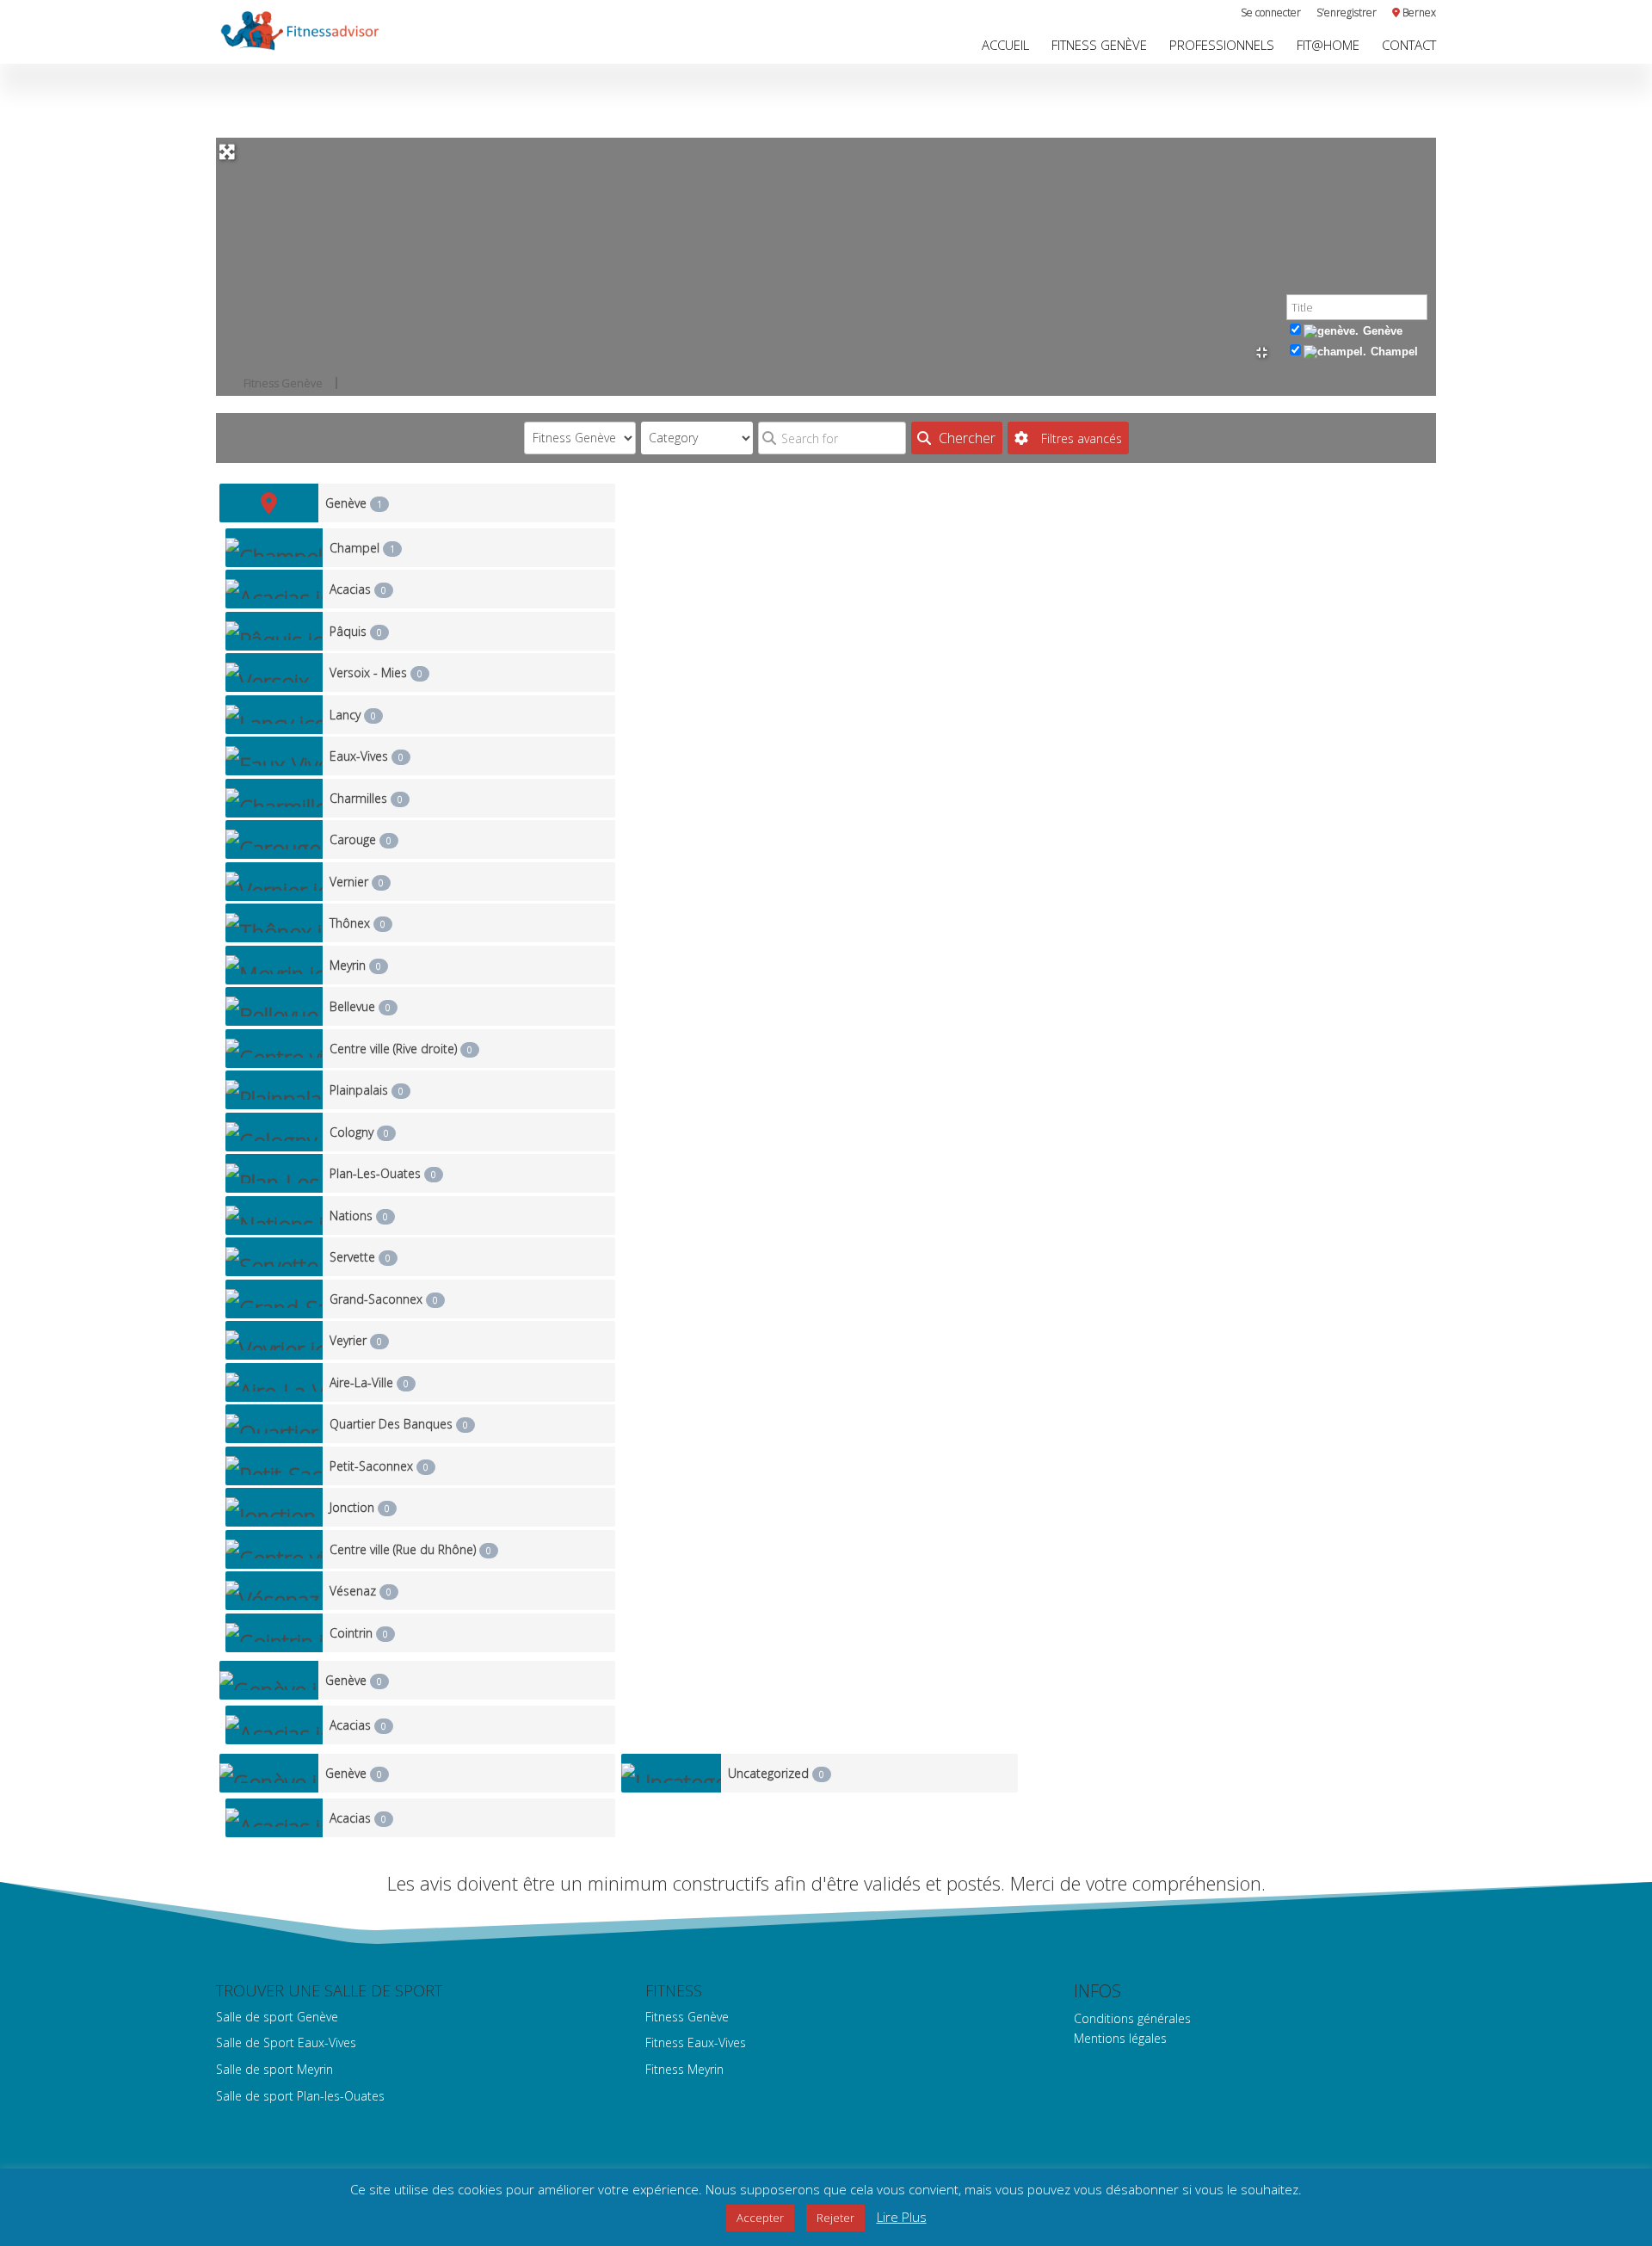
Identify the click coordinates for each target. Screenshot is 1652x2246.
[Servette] (274, 1257)
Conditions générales (1132, 2018)
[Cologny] (274, 1132)
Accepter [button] (760, 2218)
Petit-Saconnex (379, 1466)
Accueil (1005, 46)
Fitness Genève (1099, 46)
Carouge (361, 839)
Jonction (360, 1507)
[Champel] (274, 548)
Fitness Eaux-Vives (696, 2042)
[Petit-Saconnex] (274, 1466)
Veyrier (356, 1340)
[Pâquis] (274, 631)
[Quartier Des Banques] (274, 1424)
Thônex (358, 923)
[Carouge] (274, 839)
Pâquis (356, 631)
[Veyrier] (274, 1340)
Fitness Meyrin (684, 2069)
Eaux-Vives (367, 756)
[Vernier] (274, 882)
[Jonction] (274, 1507)
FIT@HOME (1328, 46)
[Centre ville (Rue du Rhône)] (274, 1549)
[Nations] (274, 1216)
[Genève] (269, 503)
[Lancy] (274, 715)
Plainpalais (367, 1090)
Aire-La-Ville (369, 1382)
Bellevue (360, 1006)
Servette (360, 1257)
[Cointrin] (274, 1633)
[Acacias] (274, 589)
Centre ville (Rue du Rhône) (410, 1549)
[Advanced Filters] (1068, 438)
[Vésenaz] (274, 1591)
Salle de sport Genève (277, 2017)
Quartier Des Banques (399, 1424)
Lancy (353, 715)
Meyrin (355, 965)
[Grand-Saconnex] (274, 1299)
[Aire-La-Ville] (274, 1382)
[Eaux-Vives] (274, 756)
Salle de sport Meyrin (274, 2069)
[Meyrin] (274, 965)
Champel (1394, 352)
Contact (1409, 46)
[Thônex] (274, 923)
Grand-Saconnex (384, 1299)
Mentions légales (1120, 2038)
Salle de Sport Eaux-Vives (286, 2042)
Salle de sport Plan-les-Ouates (300, 2096)
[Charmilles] (274, 798)
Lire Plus (902, 2217)
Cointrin (359, 1633)
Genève (1383, 331)
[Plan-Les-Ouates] (274, 1173)
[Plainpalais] (274, 1090)
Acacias (358, 589)
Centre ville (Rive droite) (401, 1049)
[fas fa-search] (957, 438)
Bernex (1418, 14)
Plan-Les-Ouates (383, 1173)
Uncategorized (776, 1773)
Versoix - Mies (376, 673)
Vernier (357, 882)
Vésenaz (361, 1591)
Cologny (359, 1132)
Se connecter (1271, 14)
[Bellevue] (274, 1006)
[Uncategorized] (671, 1773)
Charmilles (366, 798)
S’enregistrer (1347, 14)
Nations (359, 1216)
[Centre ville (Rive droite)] (274, 1049)
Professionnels (1222, 46)
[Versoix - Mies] (274, 673)
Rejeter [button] (835, 2218)
